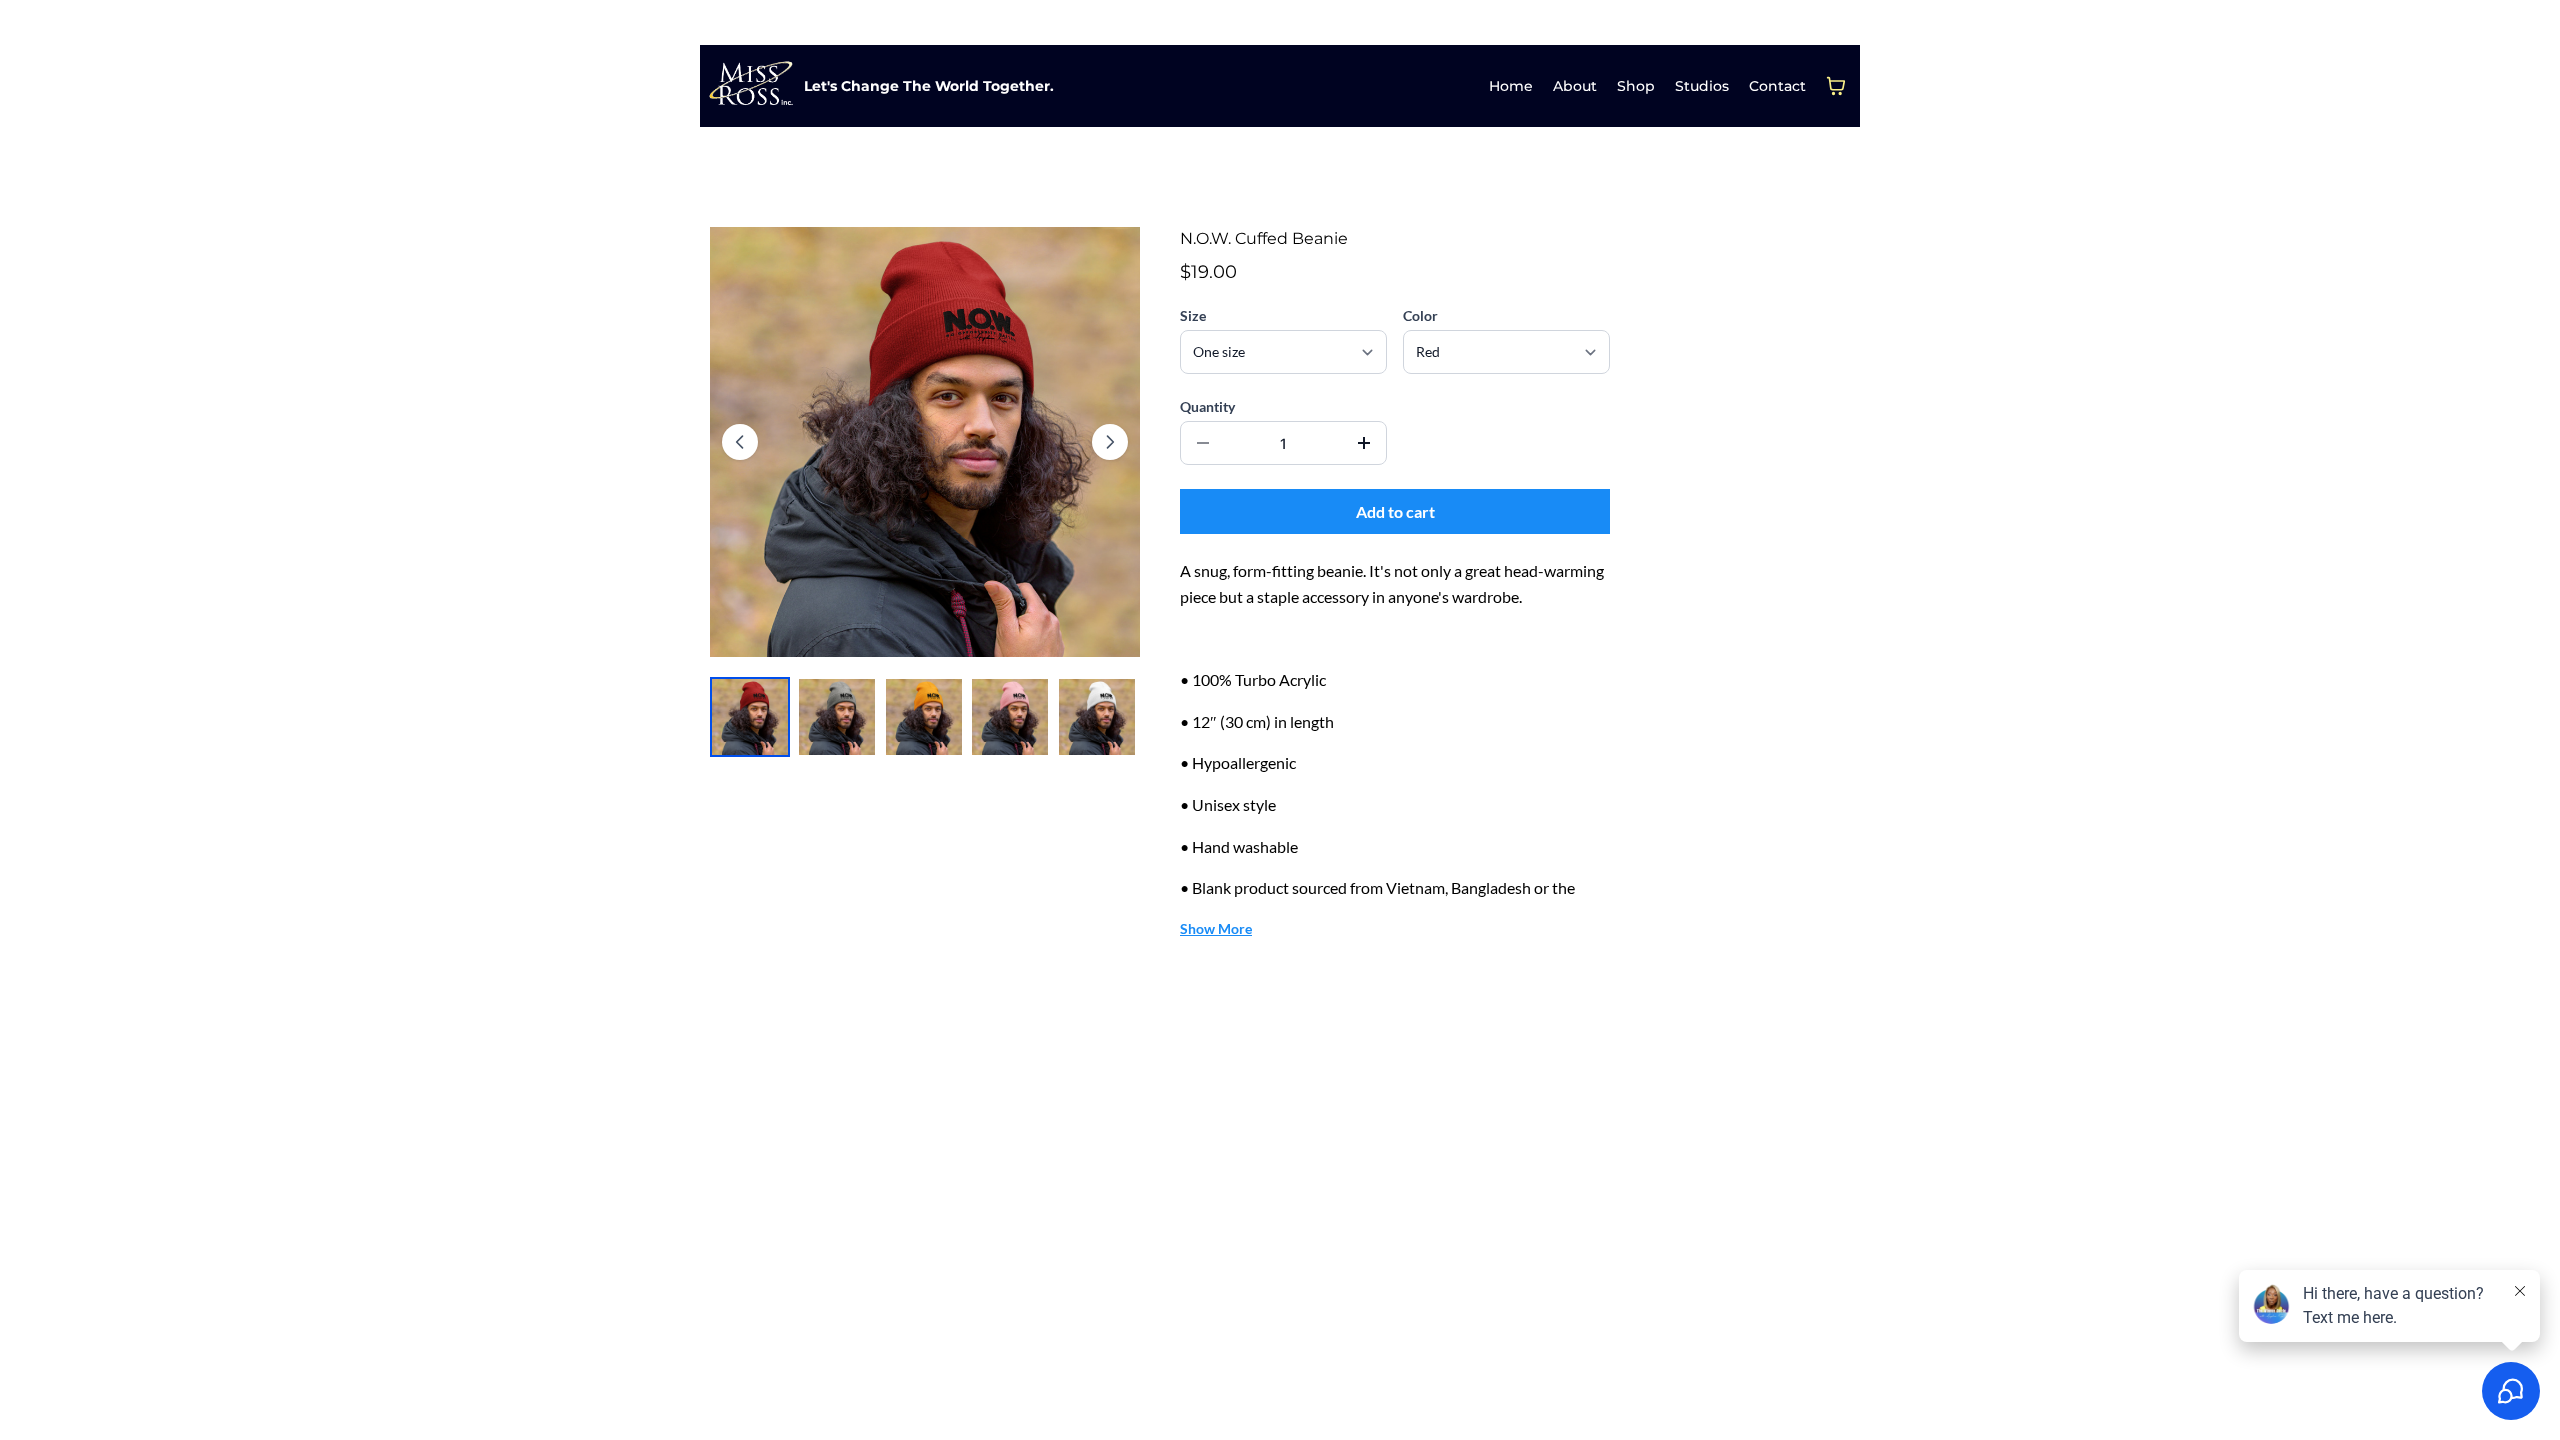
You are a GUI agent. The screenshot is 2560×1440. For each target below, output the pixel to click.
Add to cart (1395, 511)
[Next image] (1110, 442)
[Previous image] (740, 442)
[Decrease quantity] (1203, 443)
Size (1193, 315)
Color (1420, 315)
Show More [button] (1216, 928)
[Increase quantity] (1364, 443)
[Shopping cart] (1836, 86)
